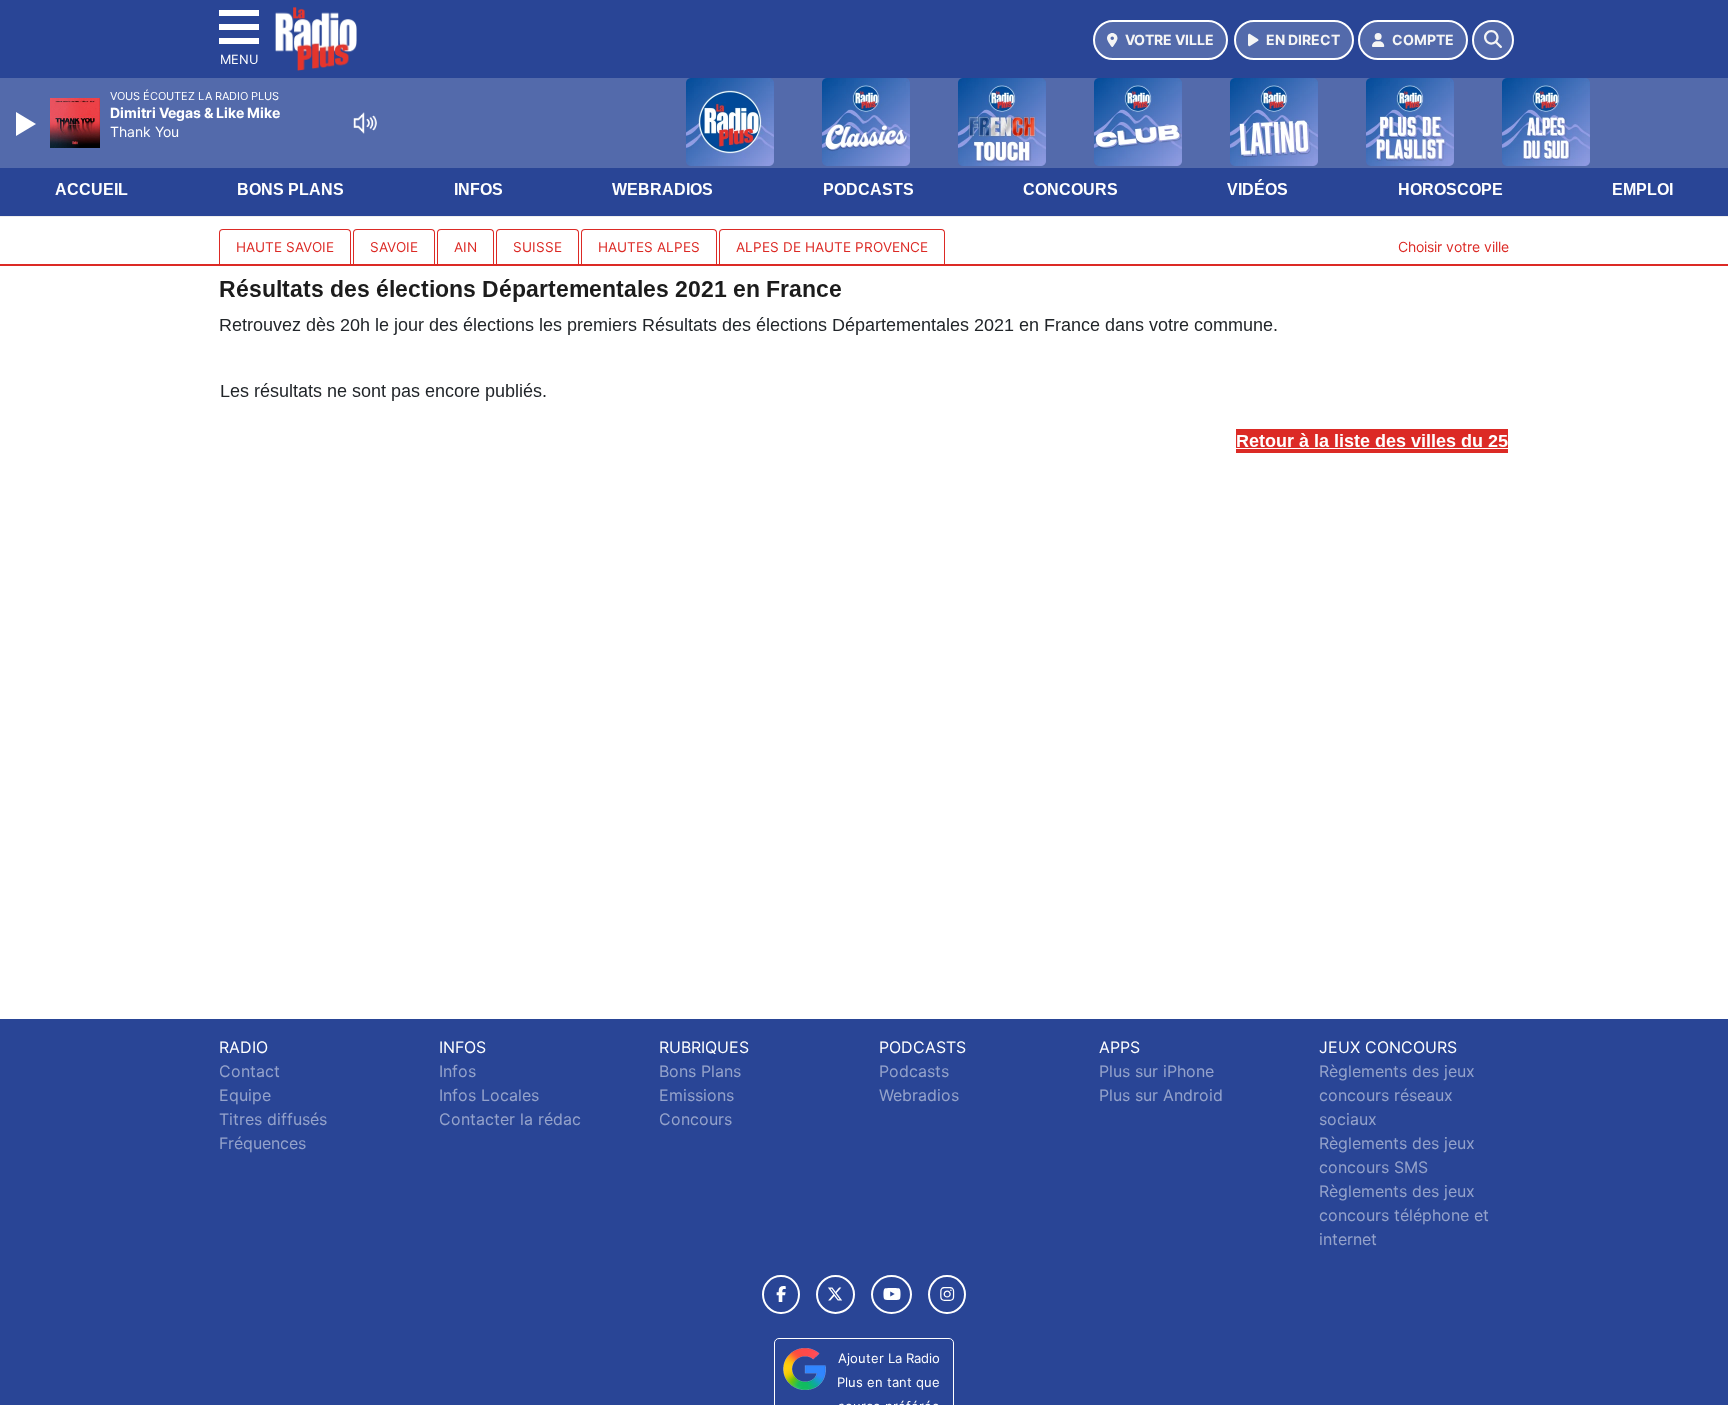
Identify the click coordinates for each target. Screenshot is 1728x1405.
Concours (1070, 189)
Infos (478, 189)
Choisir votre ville (1453, 246)
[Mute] (365, 123)
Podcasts (868, 189)
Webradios (662, 189)
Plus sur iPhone (1156, 1071)
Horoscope (1450, 189)
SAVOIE (394, 247)
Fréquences (262, 1143)
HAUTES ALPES (649, 247)
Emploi (1642, 189)
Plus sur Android (1161, 1095)
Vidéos (1257, 189)
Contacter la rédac (510, 1119)
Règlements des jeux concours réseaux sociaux (1397, 1095)
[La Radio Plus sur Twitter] (835, 1294)
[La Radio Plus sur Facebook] (781, 1294)
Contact (249, 1071)
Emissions (696, 1095)
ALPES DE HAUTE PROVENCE (832, 247)
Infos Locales (489, 1095)
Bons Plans (290, 189)
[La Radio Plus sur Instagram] (947, 1294)
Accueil (91, 189)
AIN (465, 247)
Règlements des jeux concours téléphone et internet (1404, 1215)
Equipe (245, 1095)
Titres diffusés (273, 1119)
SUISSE (537, 247)
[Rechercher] (1493, 40)
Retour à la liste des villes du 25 (1372, 441)
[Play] (28, 124)
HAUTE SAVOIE (285, 247)
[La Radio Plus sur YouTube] (891, 1294)
